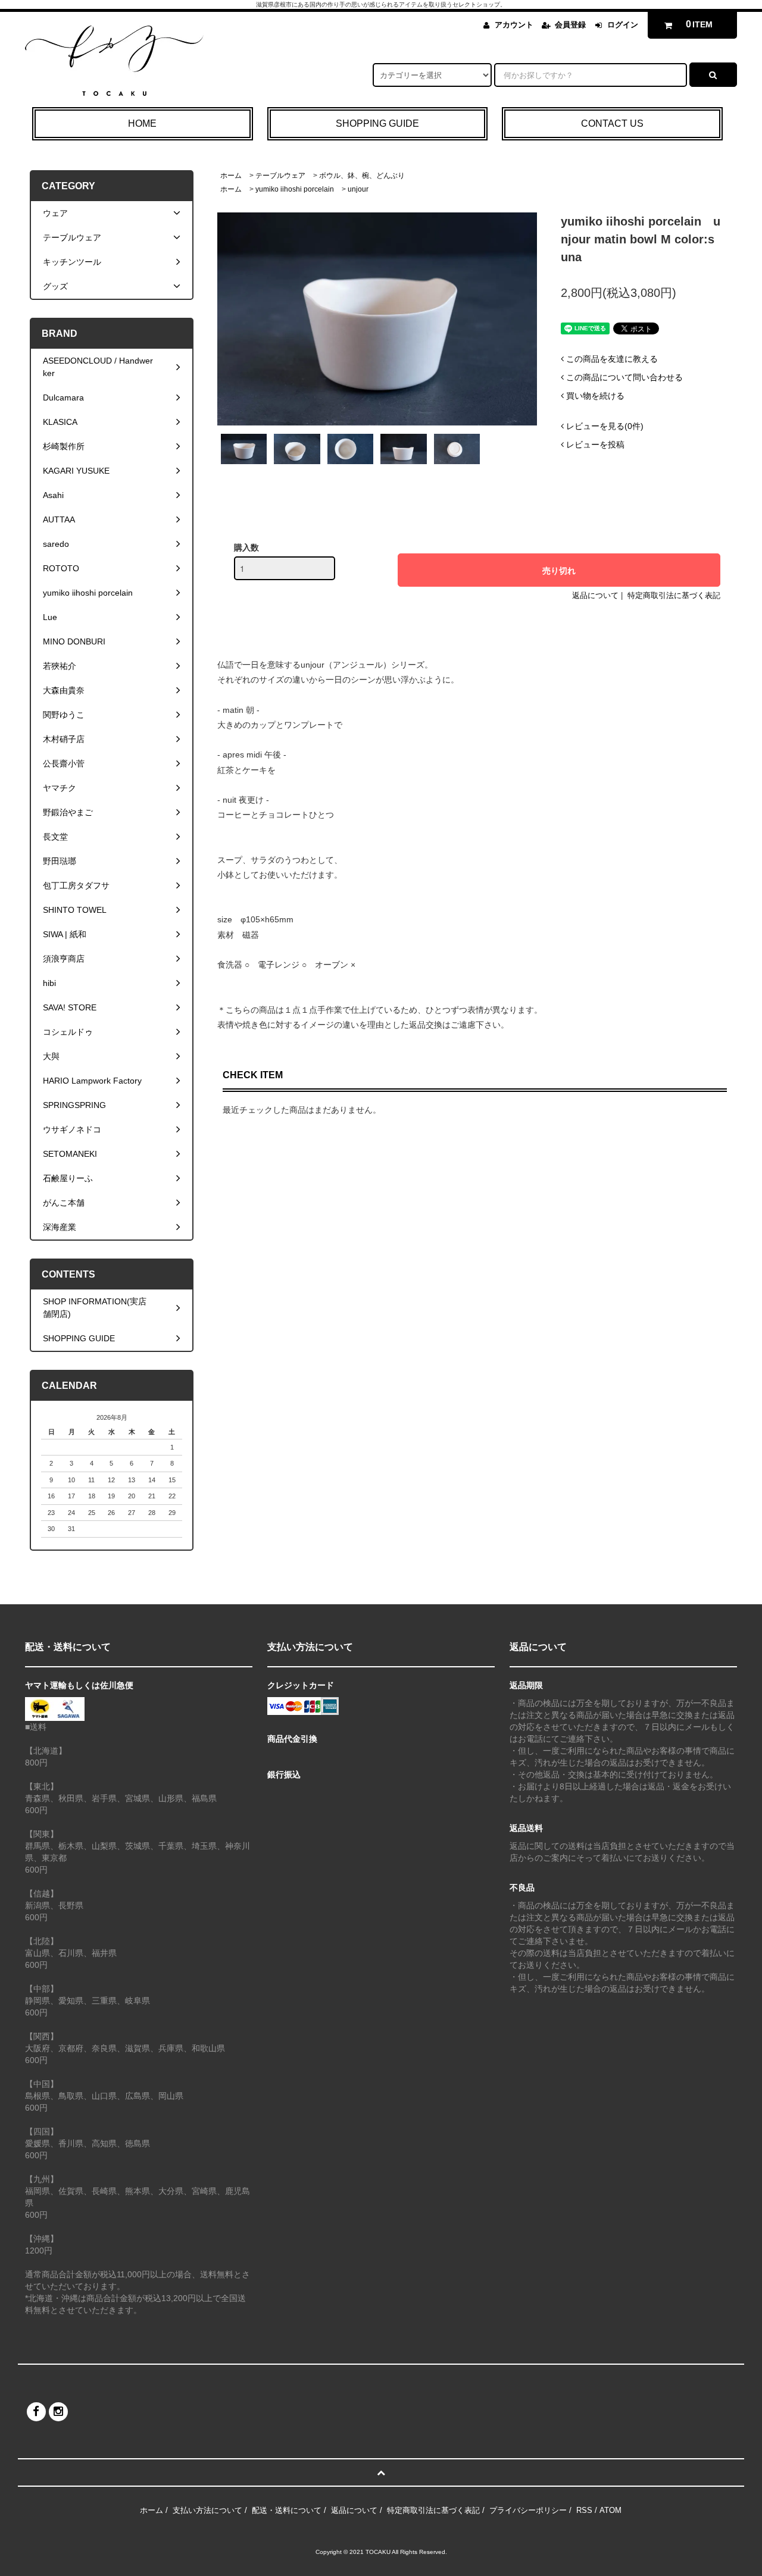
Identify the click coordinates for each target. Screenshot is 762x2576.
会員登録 (570, 25)
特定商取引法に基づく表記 (674, 595)
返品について (595, 595)
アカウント (514, 25)
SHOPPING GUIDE (377, 123)
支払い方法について (207, 2510)
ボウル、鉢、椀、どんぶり (362, 176)
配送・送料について (287, 2510)
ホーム (231, 176)
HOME (142, 123)
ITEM (699, 24)
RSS (584, 2510)
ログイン (623, 25)
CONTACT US (612, 123)
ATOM (610, 2510)
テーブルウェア (280, 176)
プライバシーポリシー (528, 2510)
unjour (358, 189)
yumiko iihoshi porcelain (295, 189)
